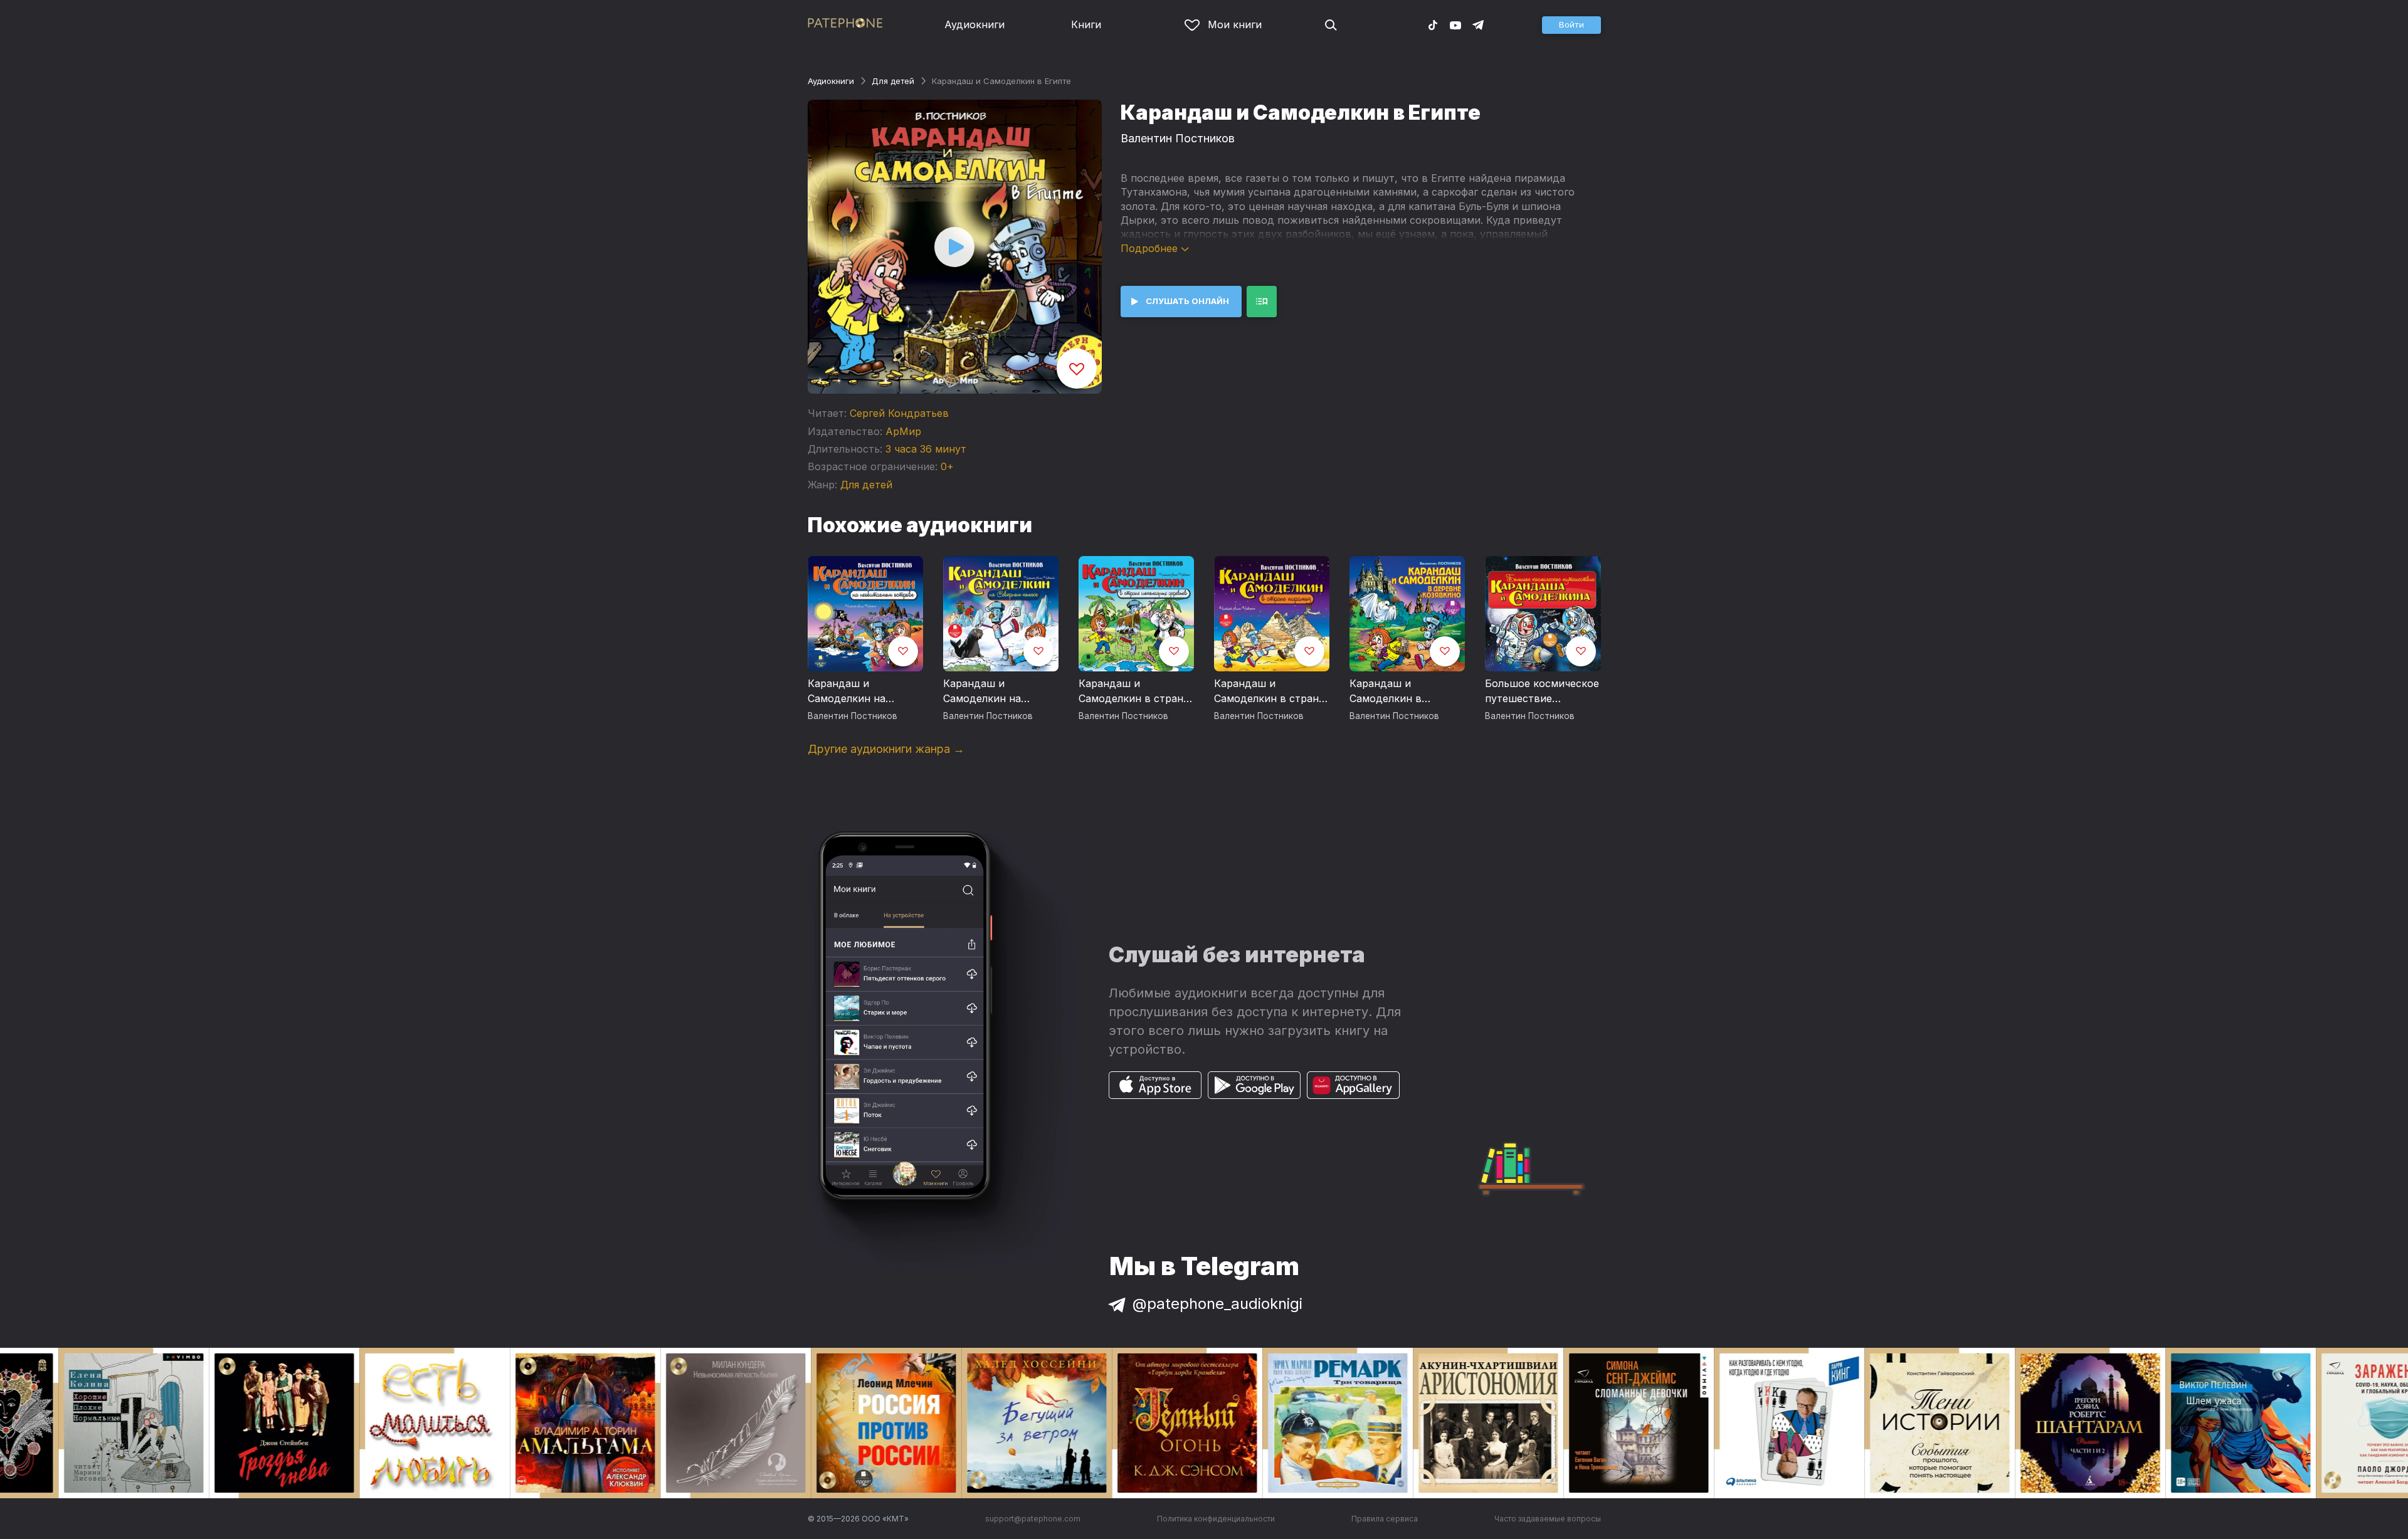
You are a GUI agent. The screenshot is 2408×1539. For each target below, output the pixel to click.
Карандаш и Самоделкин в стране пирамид (1269, 691)
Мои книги (1235, 24)
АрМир (903, 431)
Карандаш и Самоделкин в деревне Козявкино (1399, 691)
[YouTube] (1455, 24)
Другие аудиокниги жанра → (886, 749)
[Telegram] (1478, 24)
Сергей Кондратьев (899, 413)
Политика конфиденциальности (1216, 1519)
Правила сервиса (1385, 1519)
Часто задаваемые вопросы (1548, 1519)
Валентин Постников (1178, 138)
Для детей (893, 81)
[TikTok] (1433, 24)
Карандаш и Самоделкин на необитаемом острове (864, 691)
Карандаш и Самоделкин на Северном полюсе (989, 691)
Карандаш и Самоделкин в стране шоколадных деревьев (1134, 691)
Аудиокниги (974, 24)
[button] (1571, 25)
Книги (1086, 24)
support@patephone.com (1033, 1519)
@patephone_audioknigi (1217, 1304)
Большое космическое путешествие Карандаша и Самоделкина (1542, 691)
